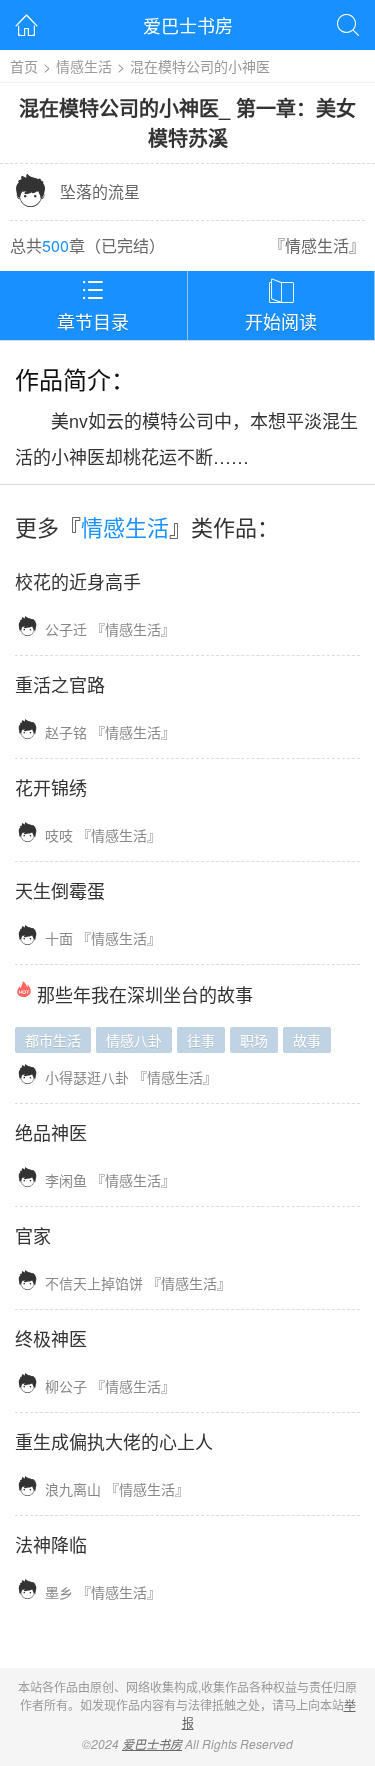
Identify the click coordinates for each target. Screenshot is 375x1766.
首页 (24, 66)
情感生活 (84, 66)
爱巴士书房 (188, 25)
